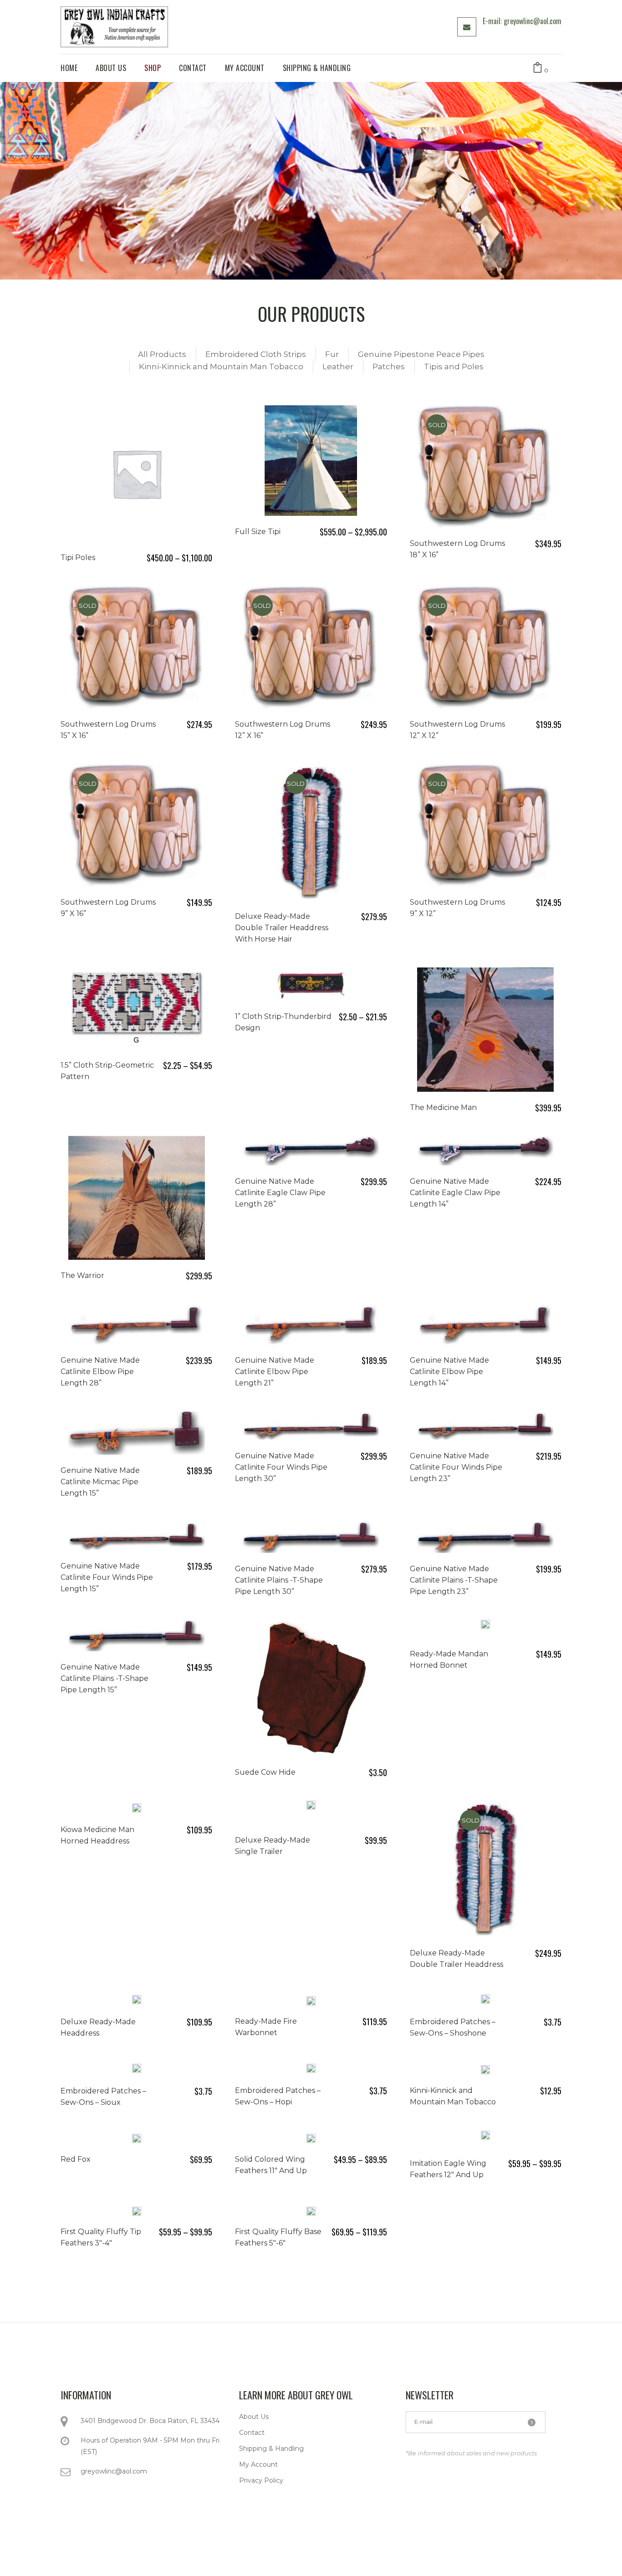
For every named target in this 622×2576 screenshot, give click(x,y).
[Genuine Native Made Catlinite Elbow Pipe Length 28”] (137, 1324)
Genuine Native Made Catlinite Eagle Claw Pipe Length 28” (280, 1193)
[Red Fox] (137, 2138)
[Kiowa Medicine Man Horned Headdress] (137, 1808)
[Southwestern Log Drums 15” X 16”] (137, 647)
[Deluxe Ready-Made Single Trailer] (311, 1812)
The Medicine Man (443, 1107)
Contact (252, 2433)
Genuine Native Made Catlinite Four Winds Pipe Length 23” (456, 1467)
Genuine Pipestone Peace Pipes (421, 354)
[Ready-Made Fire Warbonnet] (311, 2000)
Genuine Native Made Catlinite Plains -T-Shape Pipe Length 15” (105, 1678)
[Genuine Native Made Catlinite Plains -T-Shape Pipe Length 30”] (311, 1537)
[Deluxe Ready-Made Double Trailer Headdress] (485, 1869)
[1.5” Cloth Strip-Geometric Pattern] (137, 1008)
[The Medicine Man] (485, 1030)
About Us (254, 2417)
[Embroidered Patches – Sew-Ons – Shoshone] (485, 2000)
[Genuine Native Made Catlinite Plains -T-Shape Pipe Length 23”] (485, 1537)
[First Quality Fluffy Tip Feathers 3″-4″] (137, 2210)
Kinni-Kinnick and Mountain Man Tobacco (221, 367)
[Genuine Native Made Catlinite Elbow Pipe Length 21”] (311, 1324)
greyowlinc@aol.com (114, 2471)
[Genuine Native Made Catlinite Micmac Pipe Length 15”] (137, 1433)
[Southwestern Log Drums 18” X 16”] (485, 466)
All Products (162, 354)
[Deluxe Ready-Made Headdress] (137, 2000)
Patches (389, 367)
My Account (258, 2464)
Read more (532, 543)
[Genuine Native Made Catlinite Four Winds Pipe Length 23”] (485, 1426)
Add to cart (526, 1107)
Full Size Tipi (258, 532)
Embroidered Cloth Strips (256, 354)
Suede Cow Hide (265, 1772)
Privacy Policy (261, 2480)
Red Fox (76, 2159)
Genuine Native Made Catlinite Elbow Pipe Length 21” (275, 1372)
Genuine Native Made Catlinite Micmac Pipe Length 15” (100, 1482)
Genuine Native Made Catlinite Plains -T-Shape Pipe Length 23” (454, 1580)
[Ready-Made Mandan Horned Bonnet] (485, 1629)
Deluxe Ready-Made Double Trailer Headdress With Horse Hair (282, 928)
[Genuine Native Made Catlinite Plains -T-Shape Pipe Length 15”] (137, 1636)
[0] (538, 68)
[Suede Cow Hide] (311, 1688)
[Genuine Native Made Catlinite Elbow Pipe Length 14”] (485, 1324)
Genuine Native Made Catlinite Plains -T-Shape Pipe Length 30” (279, 1580)
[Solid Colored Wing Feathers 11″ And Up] (311, 2138)
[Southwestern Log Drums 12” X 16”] (311, 647)
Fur (332, 354)
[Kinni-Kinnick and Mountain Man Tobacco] (485, 2069)
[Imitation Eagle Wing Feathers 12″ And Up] (485, 2139)
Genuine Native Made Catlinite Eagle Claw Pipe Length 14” (455, 1193)
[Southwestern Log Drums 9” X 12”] (485, 825)
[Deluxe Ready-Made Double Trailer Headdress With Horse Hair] (311, 832)
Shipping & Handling (271, 2449)
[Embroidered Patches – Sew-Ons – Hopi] (311, 2069)
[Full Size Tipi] (311, 461)
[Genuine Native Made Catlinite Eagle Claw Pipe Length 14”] (485, 1151)
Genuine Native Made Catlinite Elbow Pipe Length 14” (449, 1372)
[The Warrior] (137, 1198)
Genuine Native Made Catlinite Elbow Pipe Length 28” (100, 1372)
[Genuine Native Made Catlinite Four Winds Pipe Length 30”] (311, 1426)
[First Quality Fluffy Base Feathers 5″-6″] (311, 2210)
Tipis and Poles (454, 367)
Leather (338, 367)
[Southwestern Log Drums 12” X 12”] (485, 647)
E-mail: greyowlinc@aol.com (522, 21)
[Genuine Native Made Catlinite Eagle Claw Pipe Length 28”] (311, 1151)
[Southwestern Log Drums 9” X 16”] (137, 825)
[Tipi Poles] (137, 473)
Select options (168, 557)
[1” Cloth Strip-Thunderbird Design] (311, 984)
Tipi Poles (78, 557)
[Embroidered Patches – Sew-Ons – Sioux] (137, 2069)
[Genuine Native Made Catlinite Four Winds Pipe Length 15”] (137, 1536)
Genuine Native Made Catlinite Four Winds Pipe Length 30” (281, 1467)
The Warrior (82, 1275)
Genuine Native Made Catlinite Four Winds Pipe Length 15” (107, 1577)
